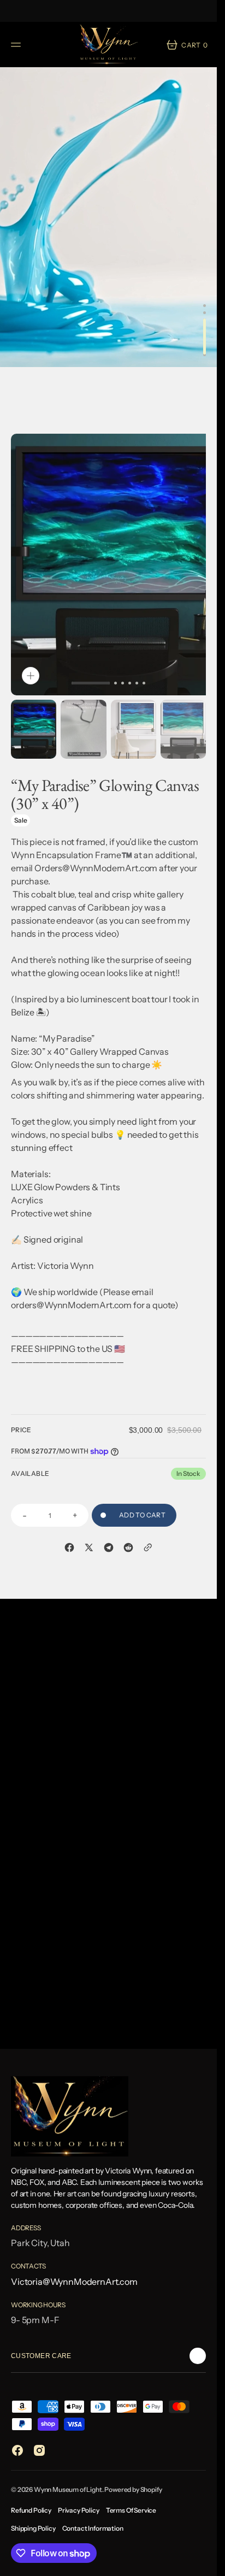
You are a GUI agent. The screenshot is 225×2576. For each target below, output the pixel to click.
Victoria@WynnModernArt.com (74, 2282)
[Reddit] (128, 1526)
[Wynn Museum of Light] (109, 45)
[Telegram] (109, 1526)
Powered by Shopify (133, 2489)
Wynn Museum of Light (68, 2489)
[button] (17, 45)
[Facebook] (69, 1526)
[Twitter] (89, 1526)
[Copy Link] (148, 1526)
